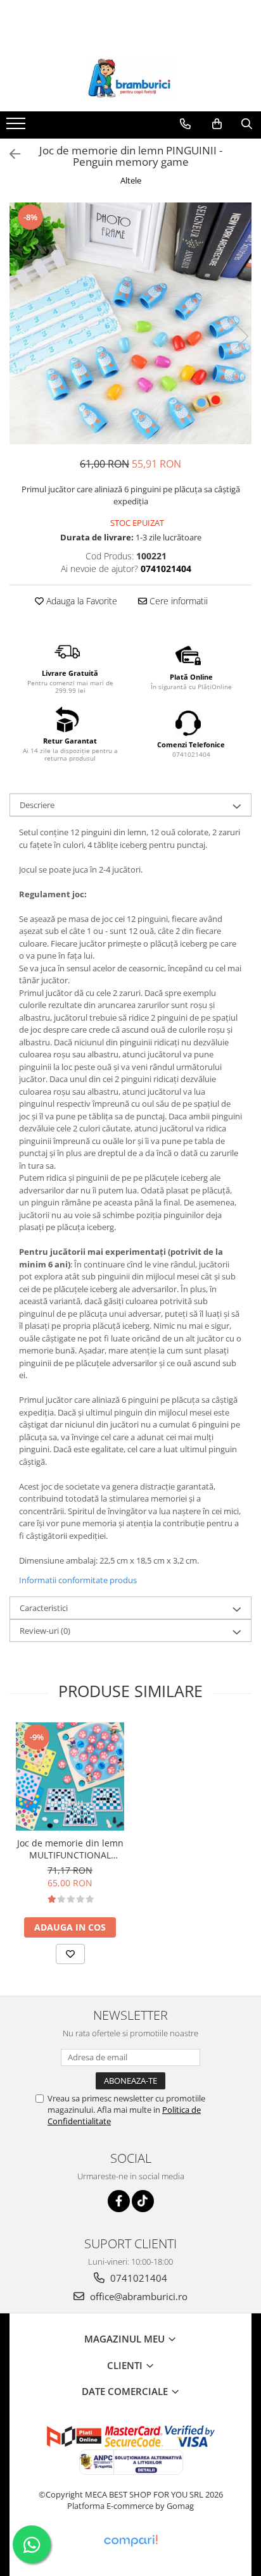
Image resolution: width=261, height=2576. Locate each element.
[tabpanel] (130, 323)
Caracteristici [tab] (44, 1608)
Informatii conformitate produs (78, 1580)
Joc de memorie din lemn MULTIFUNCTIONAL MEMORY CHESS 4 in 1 (70, 1849)
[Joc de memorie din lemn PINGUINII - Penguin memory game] (130, 323)
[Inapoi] (10, 154)
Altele (131, 180)
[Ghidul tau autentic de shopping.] (130, 2541)
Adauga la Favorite (80, 601)
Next (241, 336)
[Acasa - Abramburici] (130, 80)
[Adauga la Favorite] (70, 1954)
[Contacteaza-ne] (185, 124)
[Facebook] (119, 2201)
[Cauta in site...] (247, 124)
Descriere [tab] (37, 805)
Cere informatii (177, 601)
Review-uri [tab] (45, 1631)
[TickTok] (143, 2201)
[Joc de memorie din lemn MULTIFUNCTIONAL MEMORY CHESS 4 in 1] (70, 1776)
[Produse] (17, 127)
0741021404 (137, 2278)
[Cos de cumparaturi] (217, 124)
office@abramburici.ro (137, 2296)
